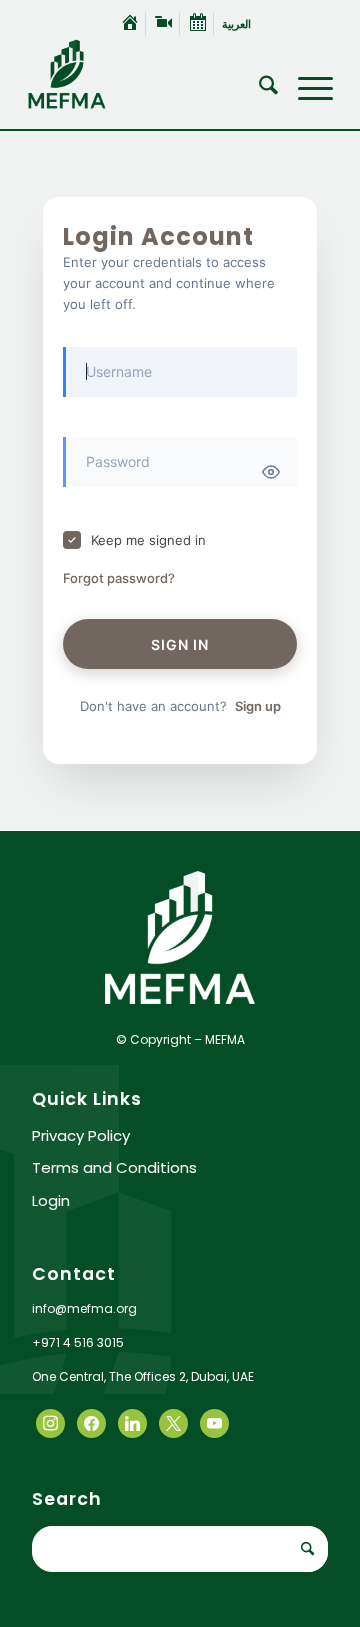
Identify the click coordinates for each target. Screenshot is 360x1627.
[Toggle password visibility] (271, 472)
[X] (91, 1421)
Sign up (258, 706)
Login (51, 1200)
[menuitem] (130, 24)
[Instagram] (132, 1421)
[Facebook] (50, 1421)
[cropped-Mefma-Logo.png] (149, 74)
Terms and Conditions (114, 1167)
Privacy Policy (81, 1135)
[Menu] (305, 89)
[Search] (258, 89)
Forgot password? (119, 578)
